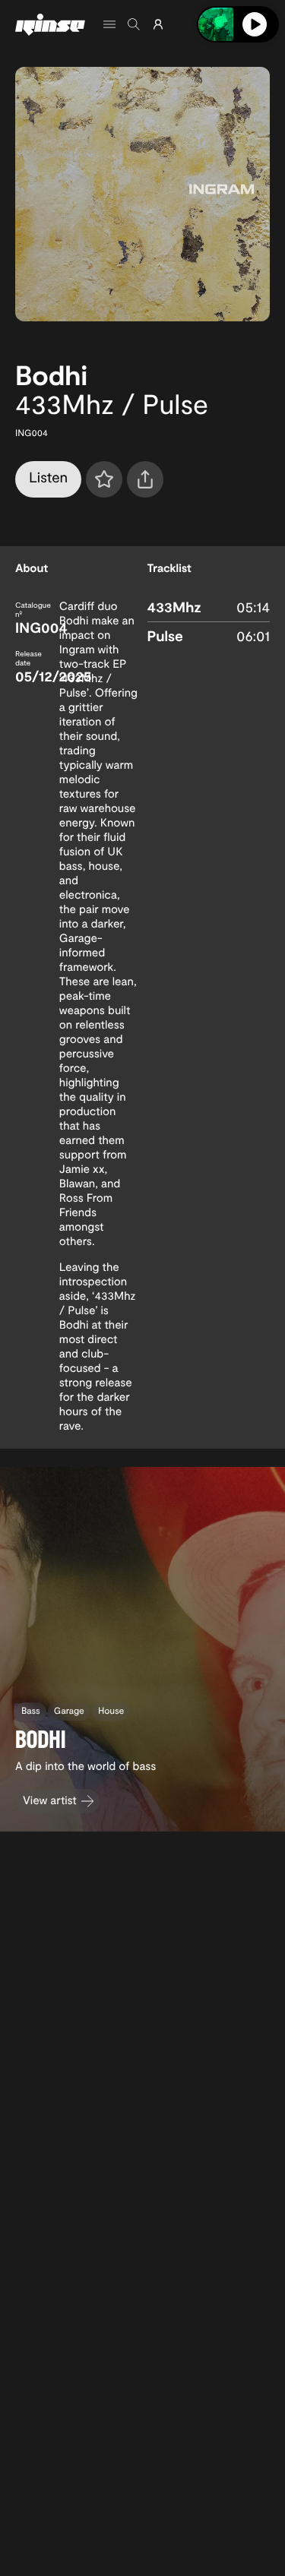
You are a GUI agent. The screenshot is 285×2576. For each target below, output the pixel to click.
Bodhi (51, 375)
